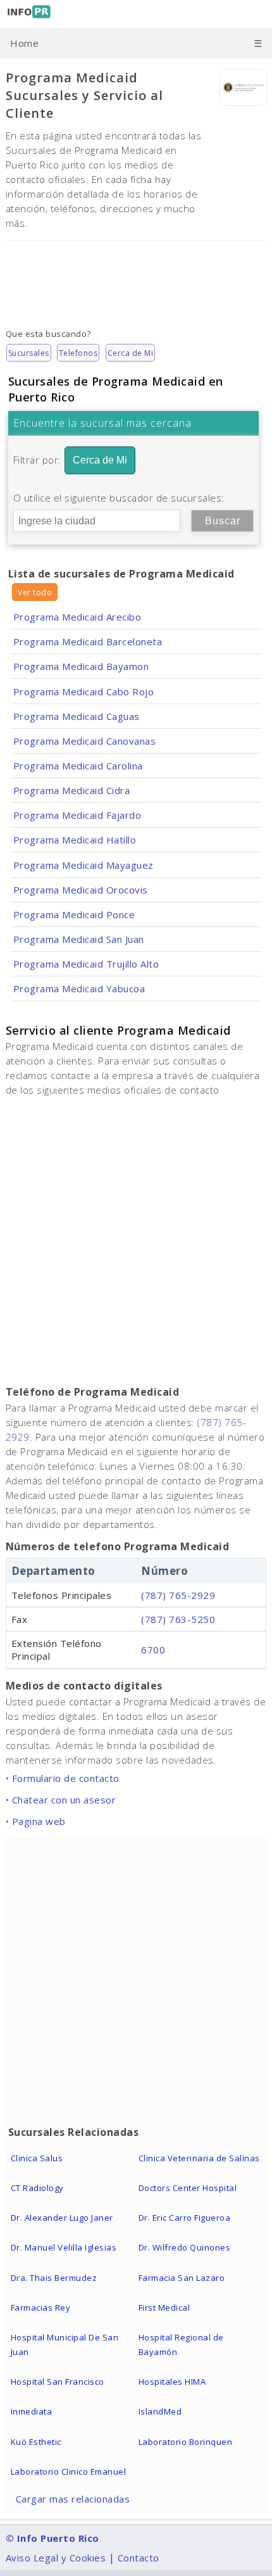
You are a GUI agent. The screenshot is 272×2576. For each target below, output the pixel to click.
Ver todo (35, 592)
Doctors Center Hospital (188, 2188)
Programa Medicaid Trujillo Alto (86, 964)
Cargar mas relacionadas (73, 2499)
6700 (153, 1650)
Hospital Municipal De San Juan (65, 2345)
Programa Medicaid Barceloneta (88, 641)
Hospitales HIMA (172, 2382)
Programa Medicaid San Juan (79, 939)
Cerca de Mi (131, 353)
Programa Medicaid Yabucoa (79, 988)
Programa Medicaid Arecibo (77, 617)
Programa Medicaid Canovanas (85, 741)
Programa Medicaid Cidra (72, 790)
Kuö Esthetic (36, 2442)
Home (24, 43)
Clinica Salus (37, 2158)
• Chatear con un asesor (61, 1800)
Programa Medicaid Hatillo (75, 840)
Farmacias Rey (41, 2308)
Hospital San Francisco (58, 2382)
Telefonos (78, 353)
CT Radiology (37, 2188)
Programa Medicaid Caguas (77, 716)
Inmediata (32, 2411)
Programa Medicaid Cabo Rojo (84, 691)
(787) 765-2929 (178, 1595)
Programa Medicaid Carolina (78, 766)
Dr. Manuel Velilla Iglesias (64, 2247)
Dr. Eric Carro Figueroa (185, 2218)
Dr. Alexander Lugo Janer (62, 2218)
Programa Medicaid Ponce (74, 914)
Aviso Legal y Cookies (56, 2558)
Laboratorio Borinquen (186, 2442)
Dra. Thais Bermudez (54, 2278)
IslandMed (160, 2411)
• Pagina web (36, 1821)
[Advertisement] (136, 275)
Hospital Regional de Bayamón (181, 2345)
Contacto (139, 2558)
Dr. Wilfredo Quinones (185, 2247)
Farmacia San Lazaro (182, 2278)
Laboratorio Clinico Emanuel (69, 2472)
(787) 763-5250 (178, 1619)
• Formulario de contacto (63, 1778)
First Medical (164, 2308)
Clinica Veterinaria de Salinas (199, 2158)
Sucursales (29, 353)
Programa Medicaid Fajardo (77, 815)
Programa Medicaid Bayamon (81, 666)
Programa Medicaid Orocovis (81, 890)
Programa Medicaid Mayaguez (83, 865)
